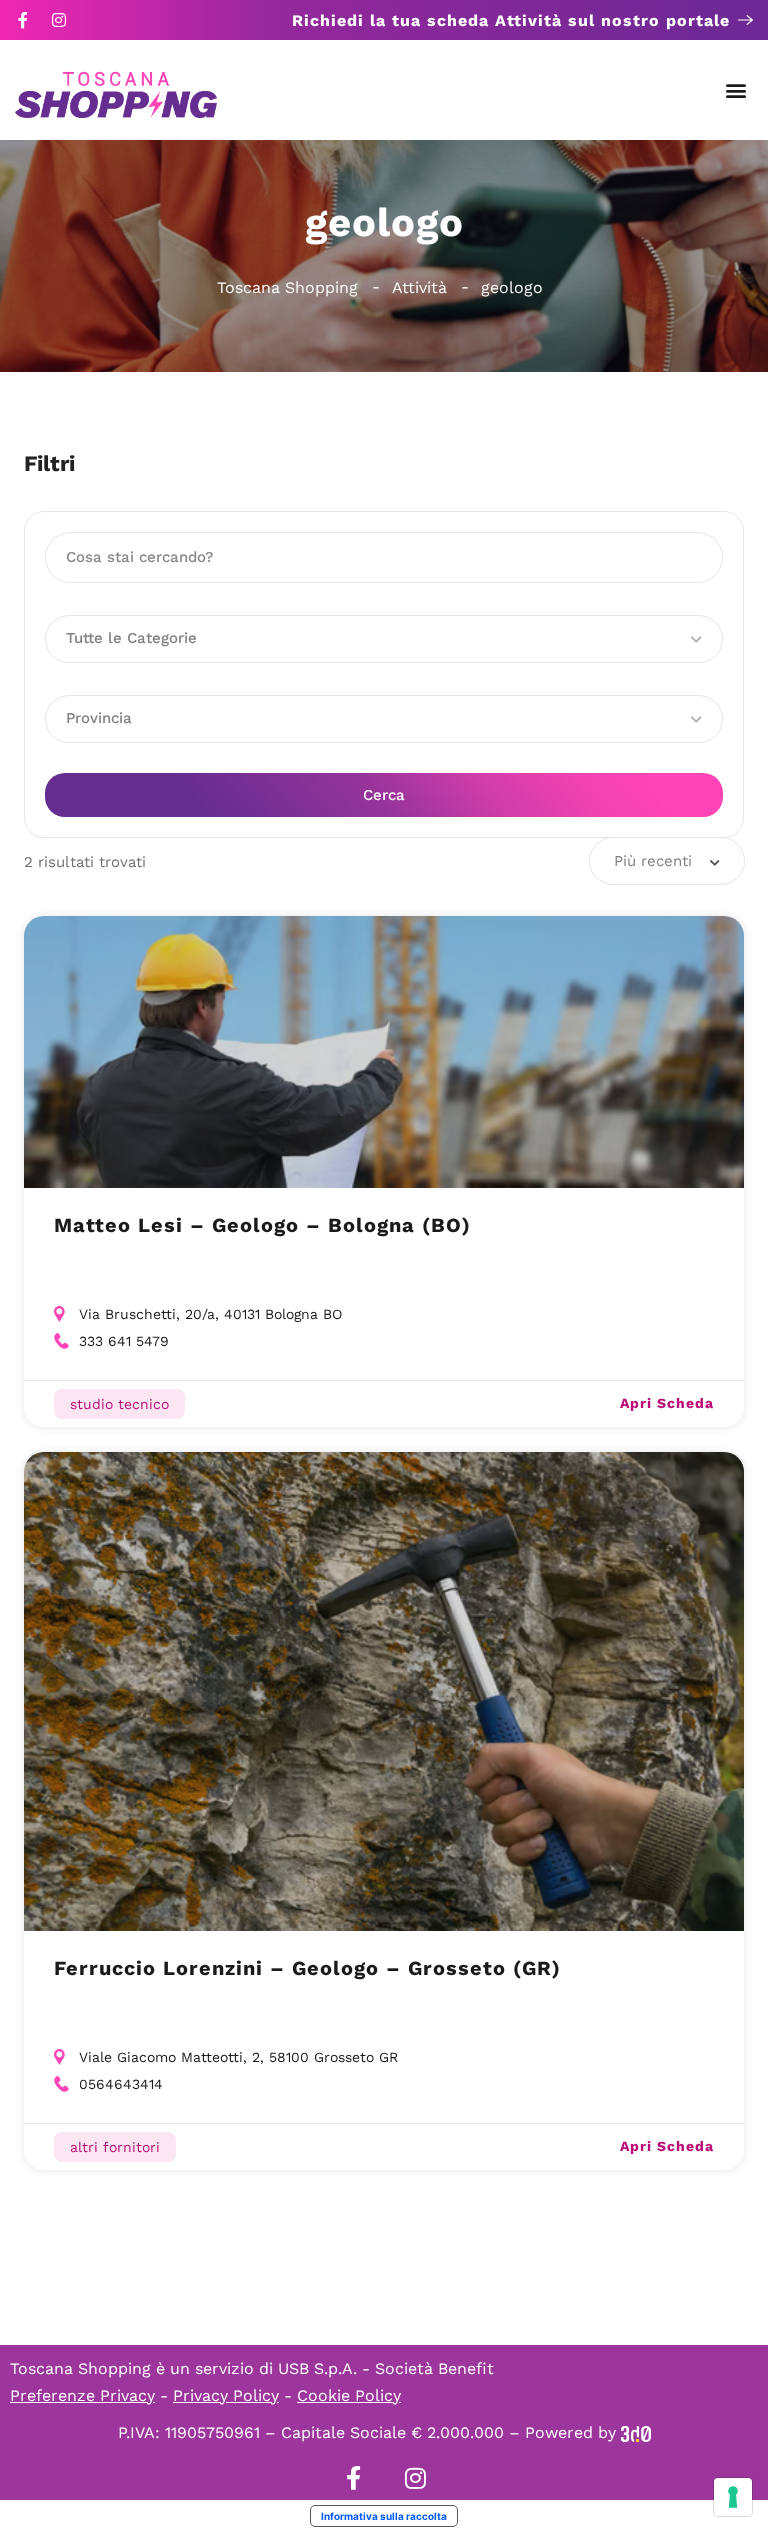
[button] (736, 90)
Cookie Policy (349, 2395)
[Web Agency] (636, 2432)
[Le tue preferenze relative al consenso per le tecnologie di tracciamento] (733, 2497)
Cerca (384, 795)
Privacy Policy (226, 2395)
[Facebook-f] (23, 20)
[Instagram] (59, 20)
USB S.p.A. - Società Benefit (386, 2368)
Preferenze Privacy (82, 2395)
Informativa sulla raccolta (384, 2516)
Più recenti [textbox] (653, 861)
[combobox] (667, 861)
